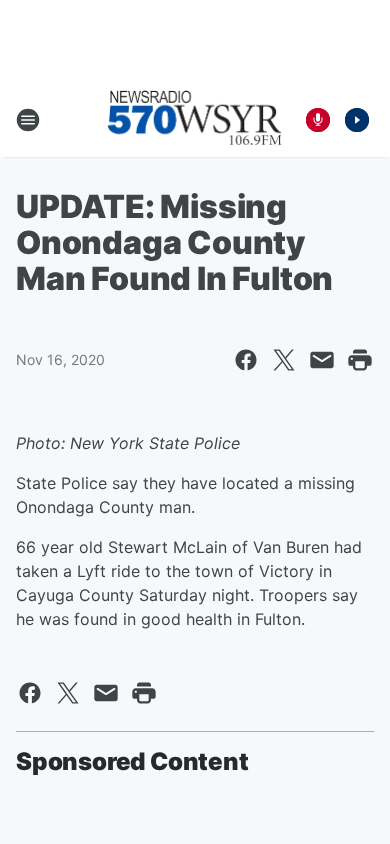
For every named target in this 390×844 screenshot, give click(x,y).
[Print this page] (360, 360)
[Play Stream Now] (357, 120)
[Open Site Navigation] (28, 120)
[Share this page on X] (284, 360)
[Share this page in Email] (322, 360)
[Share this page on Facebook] (246, 360)
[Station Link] (195, 120)
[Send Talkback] (318, 120)
